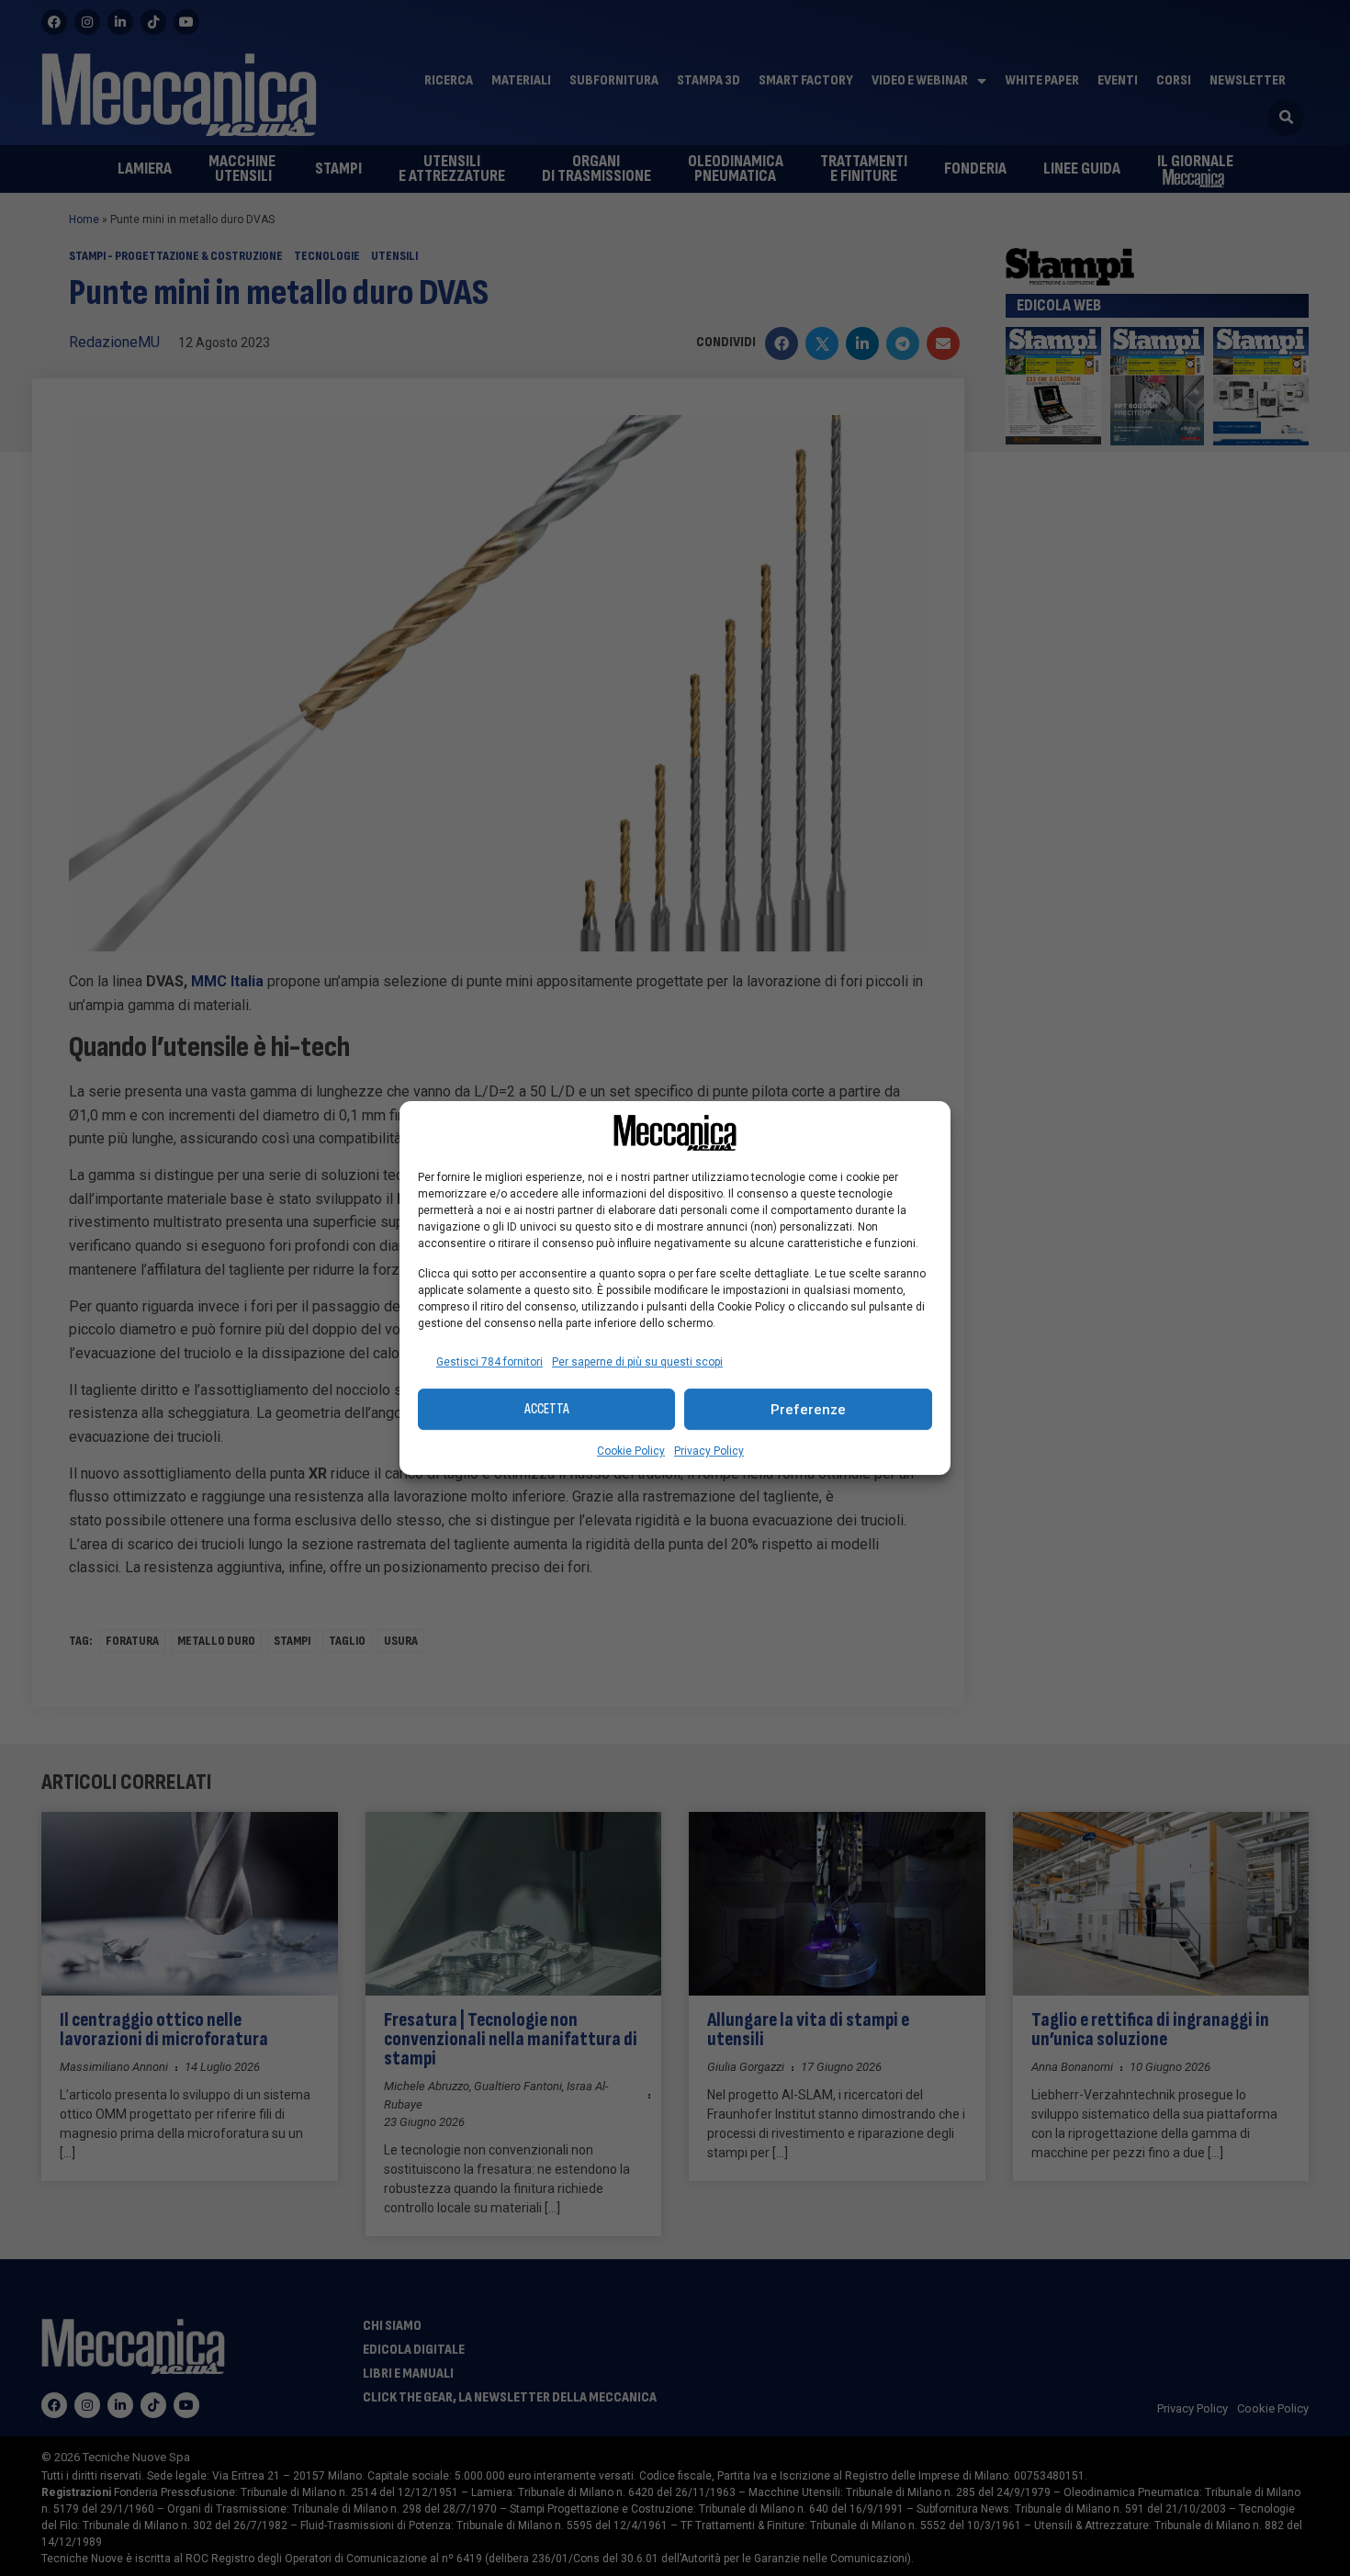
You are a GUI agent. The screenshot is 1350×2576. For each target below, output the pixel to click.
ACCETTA (547, 1409)
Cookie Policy (631, 1451)
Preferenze (808, 1410)
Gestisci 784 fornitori (489, 1362)
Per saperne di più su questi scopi (637, 1362)
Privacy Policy (709, 1451)
